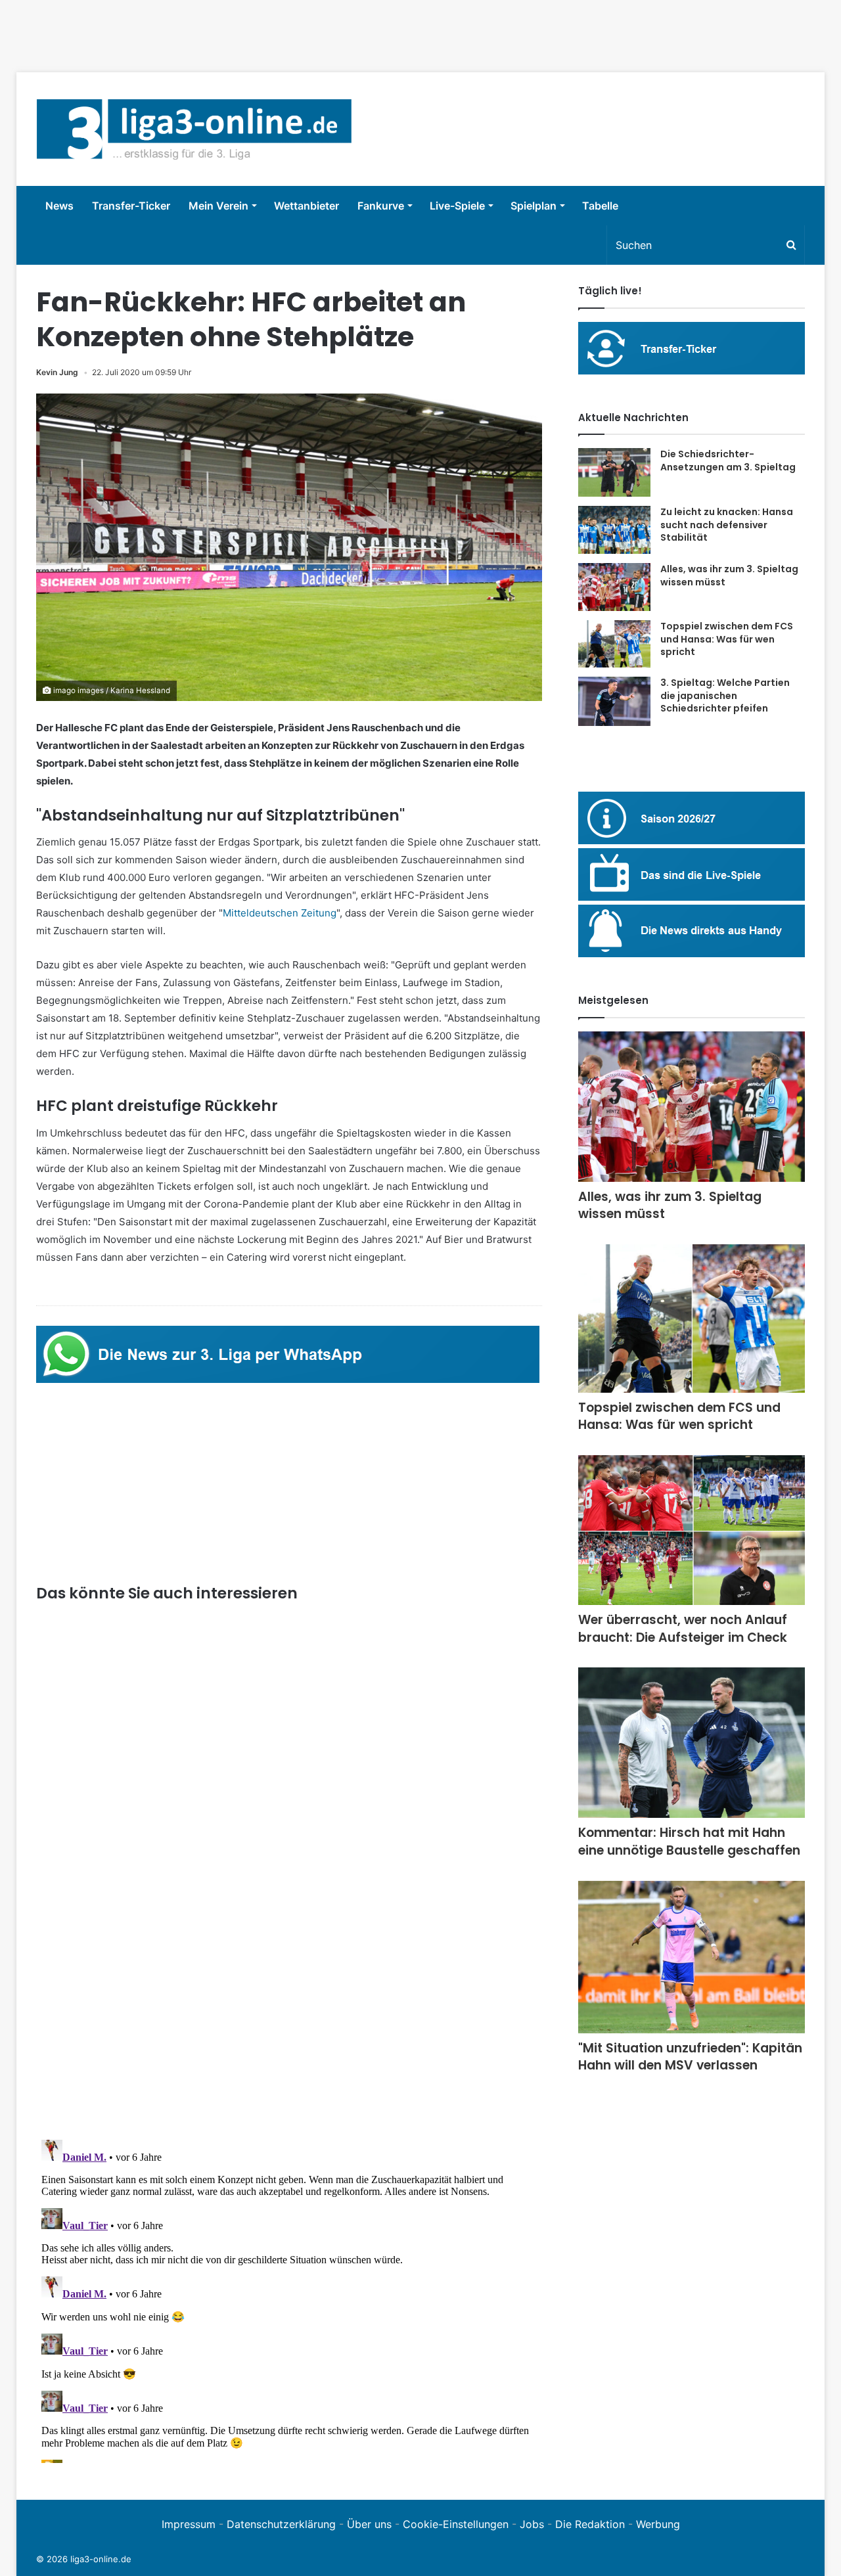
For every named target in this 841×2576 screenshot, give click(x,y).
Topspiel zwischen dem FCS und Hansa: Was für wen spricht (727, 639)
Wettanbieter (307, 206)
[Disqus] (289, 2299)
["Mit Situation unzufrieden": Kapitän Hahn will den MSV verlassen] (692, 1957)
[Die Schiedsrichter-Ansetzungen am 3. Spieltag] (614, 472)
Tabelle (600, 206)
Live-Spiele (457, 206)
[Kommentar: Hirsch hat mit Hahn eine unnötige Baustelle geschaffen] (692, 1743)
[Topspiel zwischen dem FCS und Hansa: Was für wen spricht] (614, 644)
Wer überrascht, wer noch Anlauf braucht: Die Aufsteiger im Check (683, 1629)
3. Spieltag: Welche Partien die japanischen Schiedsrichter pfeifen (725, 695)
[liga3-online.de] (194, 129)
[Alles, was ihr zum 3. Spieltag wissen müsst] (614, 587)
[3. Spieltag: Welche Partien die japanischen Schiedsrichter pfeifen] (614, 701)
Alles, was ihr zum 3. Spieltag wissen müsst (729, 576)
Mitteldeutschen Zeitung (280, 913)
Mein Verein (218, 206)
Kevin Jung (57, 372)
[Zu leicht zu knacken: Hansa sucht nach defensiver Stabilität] (614, 530)
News (59, 206)
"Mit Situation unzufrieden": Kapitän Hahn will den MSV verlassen (690, 2057)
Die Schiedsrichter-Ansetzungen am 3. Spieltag (728, 461)
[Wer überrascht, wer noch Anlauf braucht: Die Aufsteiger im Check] (692, 1530)
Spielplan (534, 206)
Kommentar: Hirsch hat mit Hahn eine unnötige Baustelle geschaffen (689, 1842)
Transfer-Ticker (131, 206)
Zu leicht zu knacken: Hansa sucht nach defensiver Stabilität (727, 525)
